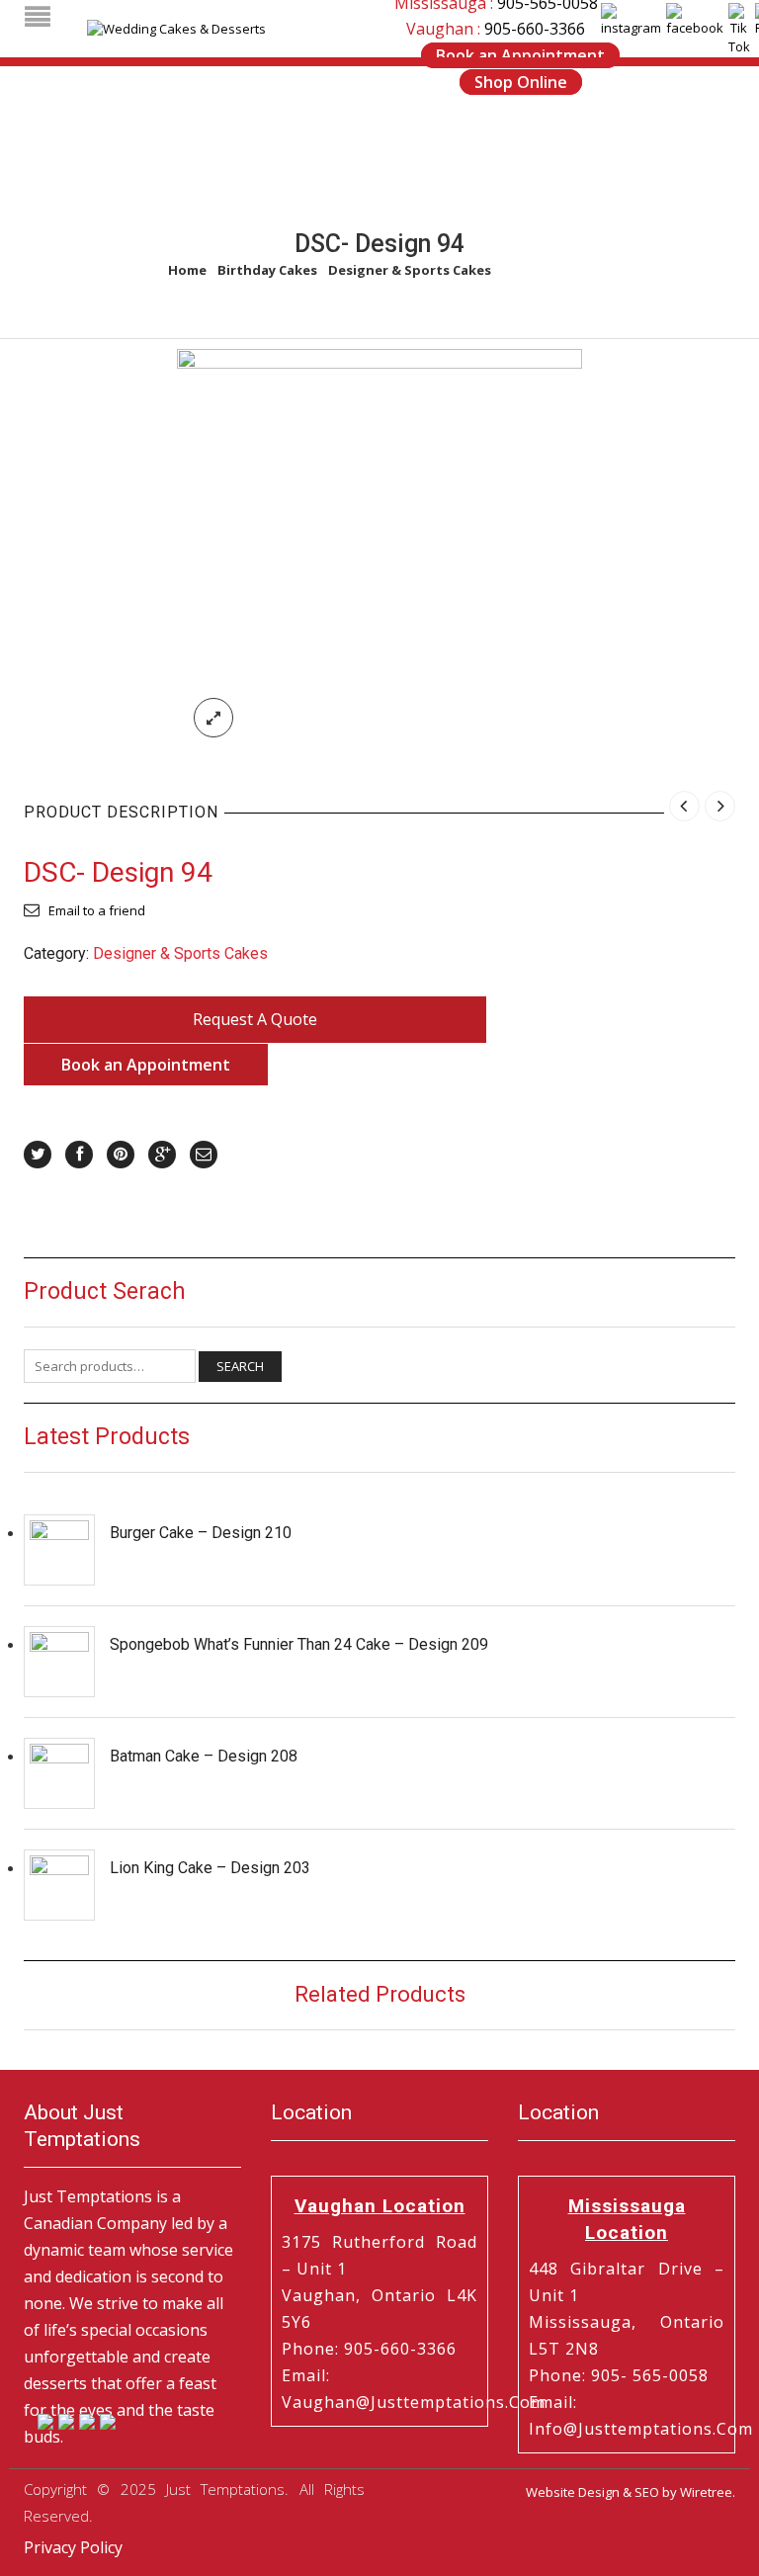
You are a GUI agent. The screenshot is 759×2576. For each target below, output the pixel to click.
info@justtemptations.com (641, 2429)
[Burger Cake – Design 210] (59, 1550)
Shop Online (521, 82)
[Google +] (162, 1155)
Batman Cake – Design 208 (204, 1756)
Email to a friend (97, 910)
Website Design (573, 2492)
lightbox (213, 718)
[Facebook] (79, 1155)
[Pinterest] (121, 1155)
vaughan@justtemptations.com (414, 2402)
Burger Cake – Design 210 (201, 1533)
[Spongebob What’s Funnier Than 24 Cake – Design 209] (59, 1662)
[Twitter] (38, 1155)
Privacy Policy (73, 2547)
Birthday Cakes (267, 270)
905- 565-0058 (650, 2375)
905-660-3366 (535, 29)
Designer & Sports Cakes (410, 270)
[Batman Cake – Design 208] (59, 1773)
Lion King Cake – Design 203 (210, 1868)
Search (240, 1366)
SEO (647, 2492)
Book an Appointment (520, 55)
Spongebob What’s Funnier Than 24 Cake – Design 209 (299, 1644)
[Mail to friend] (204, 1155)
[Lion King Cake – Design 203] (59, 1885)
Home (187, 270)
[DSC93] (379, 551)
